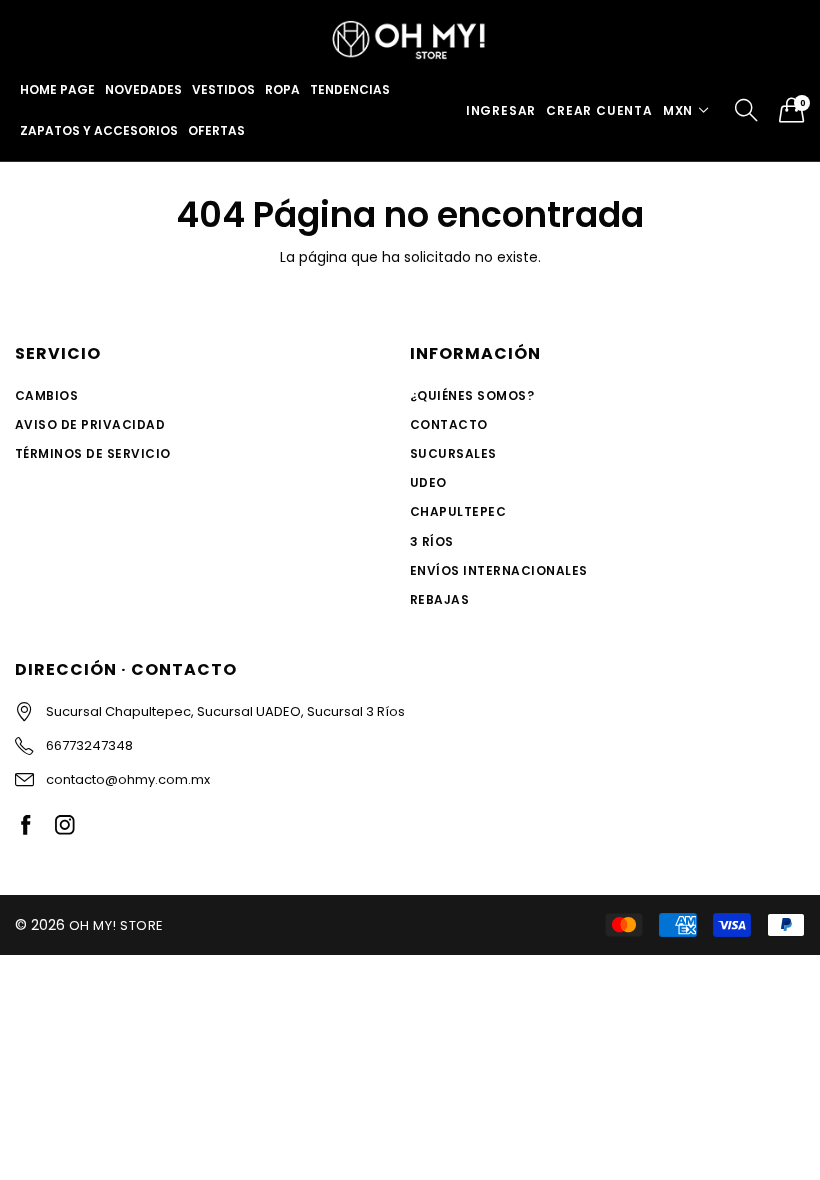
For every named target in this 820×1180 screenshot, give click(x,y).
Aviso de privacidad (90, 424)
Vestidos (223, 89)
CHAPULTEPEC (458, 511)
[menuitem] (57, 90)
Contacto (449, 424)
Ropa (282, 89)
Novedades (143, 89)
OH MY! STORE (116, 925)
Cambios (46, 395)
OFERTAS (216, 130)
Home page (57, 89)
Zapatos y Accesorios (99, 130)
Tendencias (350, 89)
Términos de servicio (93, 453)
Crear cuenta (599, 110)
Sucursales (453, 453)
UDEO (428, 482)
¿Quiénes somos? (472, 395)
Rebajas (439, 599)
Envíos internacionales (499, 570)
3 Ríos (432, 541)
